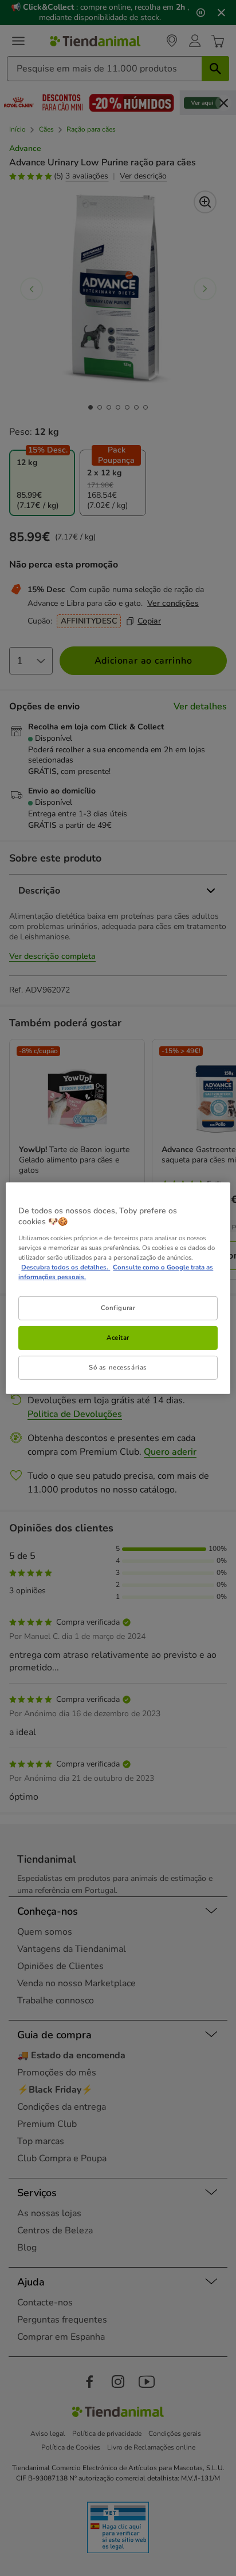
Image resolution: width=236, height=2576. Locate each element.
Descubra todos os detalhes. (66, 1267)
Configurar (118, 1308)
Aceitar (118, 1337)
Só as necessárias (118, 1367)
